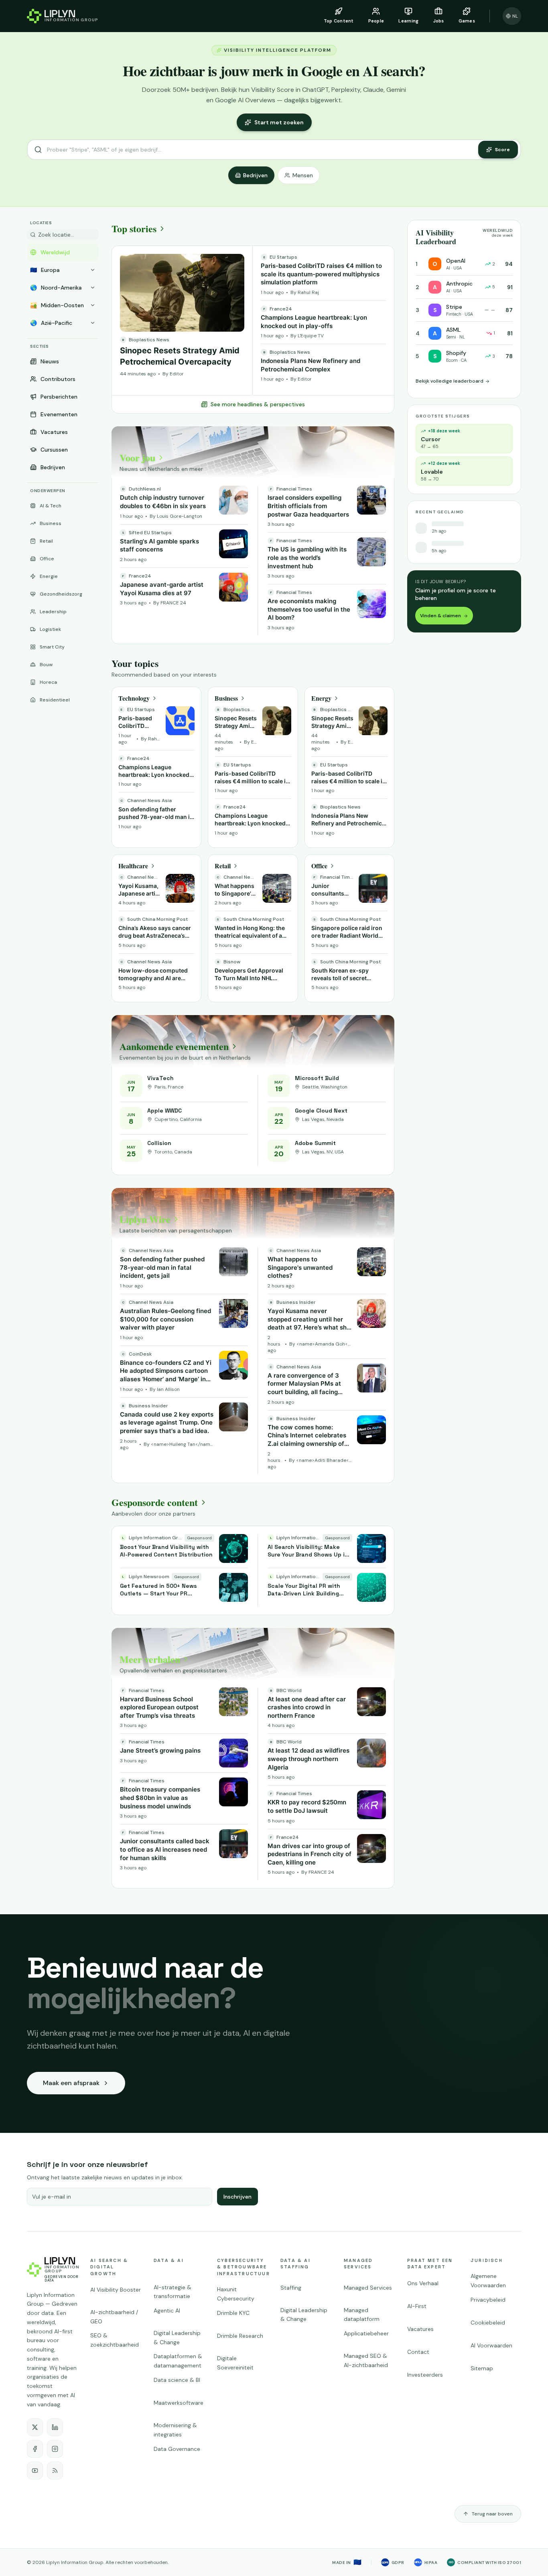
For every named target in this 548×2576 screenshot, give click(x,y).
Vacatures (54, 432)
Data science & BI (177, 2380)
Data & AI (169, 2260)
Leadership (53, 612)
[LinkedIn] (55, 2427)
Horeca (48, 682)
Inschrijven (237, 2197)
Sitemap (482, 2368)
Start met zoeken (279, 122)
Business (51, 523)
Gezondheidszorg (61, 594)
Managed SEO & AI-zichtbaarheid (366, 2360)
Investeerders (425, 2375)
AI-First (417, 2306)
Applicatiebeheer (366, 2333)
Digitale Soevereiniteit (235, 2363)
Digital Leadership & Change (177, 2338)
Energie (49, 576)
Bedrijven (255, 175)
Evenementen (59, 414)
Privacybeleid (488, 2300)
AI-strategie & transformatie (173, 2292)
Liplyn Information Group (75, 2562)
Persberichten (59, 397)
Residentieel (55, 700)
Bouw (46, 665)
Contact (418, 2352)
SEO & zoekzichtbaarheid (115, 2340)
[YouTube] (35, 2471)
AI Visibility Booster (116, 2290)
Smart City (52, 647)
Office (47, 559)
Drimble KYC (233, 2313)
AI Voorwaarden (491, 2345)
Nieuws (50, 361)
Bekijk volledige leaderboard (450, 381)
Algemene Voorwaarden (488, 2281)
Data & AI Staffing (295, 2264)
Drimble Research (240, 2336)
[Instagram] (55, 2449)
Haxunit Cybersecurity (236, 2294)
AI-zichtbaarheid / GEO (114, 2317)
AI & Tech (51, 506)
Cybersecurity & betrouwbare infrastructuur (242, 2267)
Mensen (303, 175)
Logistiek (50, 629)
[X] (35, 2427)
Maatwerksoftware (179, 2403)
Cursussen (54, 450)
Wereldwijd (55, 252)
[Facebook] (35, 2449)
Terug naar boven (492, 2514)
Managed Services (358, 2264)
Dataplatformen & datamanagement (178, 2361)
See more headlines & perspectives (258, 404)
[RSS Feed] (55, 2471)
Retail (46, 541)
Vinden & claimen (440, 616)
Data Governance (177, 2449)
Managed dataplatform (362, 2315)
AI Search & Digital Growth (109, 2267)
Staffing (291, 2288)
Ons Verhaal (423, 2283)
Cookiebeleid (488, 2323)
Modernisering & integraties (175, 2430)
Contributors (58, 379)
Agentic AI (167, 2310)
